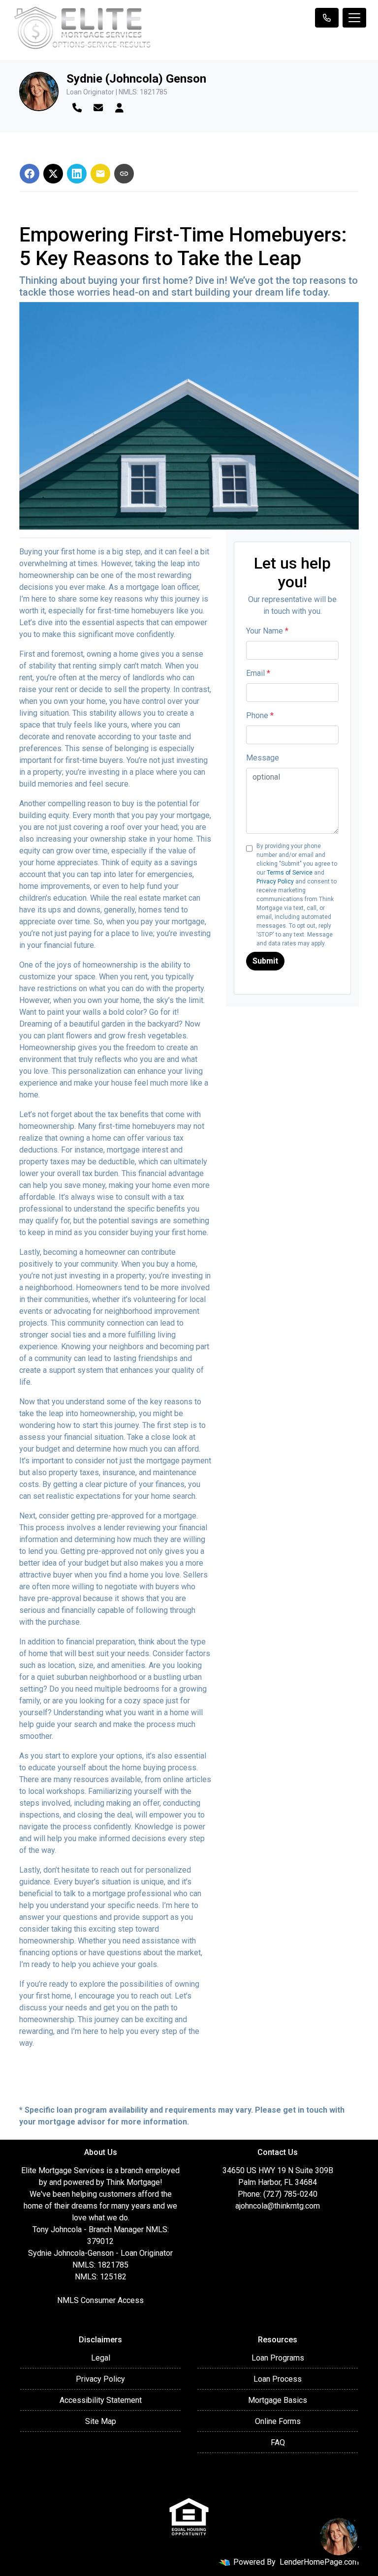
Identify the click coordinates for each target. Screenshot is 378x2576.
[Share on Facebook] (30, 174)
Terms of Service (290, 873)
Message (263, 758)
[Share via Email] (100, 174)
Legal (101, 2358)
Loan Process (278, 2379)
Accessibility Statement (101, 2400)
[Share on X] (53, 174)
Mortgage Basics (278, 2400)
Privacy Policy (275, 881)
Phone (260, 715)
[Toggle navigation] (354, 18)
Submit (265, 961)
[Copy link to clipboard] (124, 174)
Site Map (101, 2421)
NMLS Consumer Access (100, 2300)
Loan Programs (278, 2358)
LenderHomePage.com (319, 2562)
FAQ (278, 2442)
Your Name (267, 631)
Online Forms (278, 2421)
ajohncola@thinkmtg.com (278, 2206)
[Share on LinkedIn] (77, 174)
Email (258, 673)
